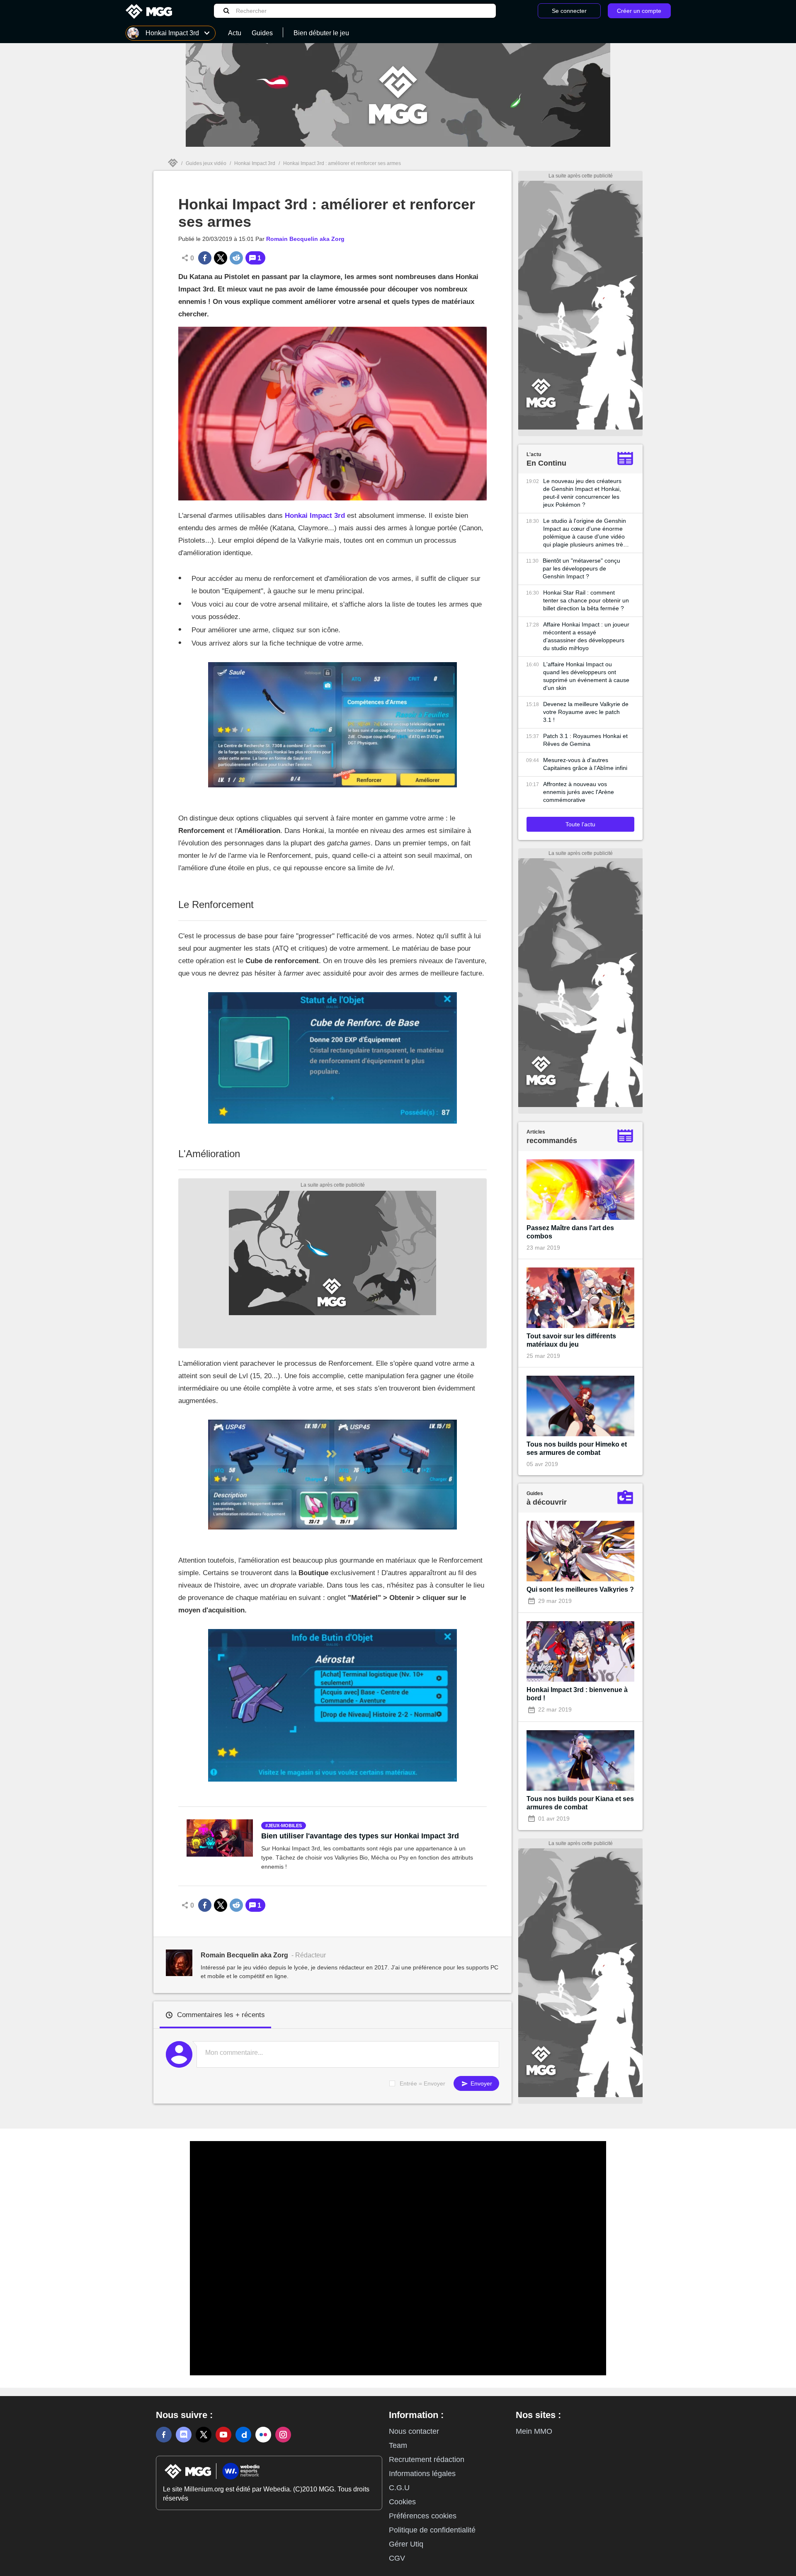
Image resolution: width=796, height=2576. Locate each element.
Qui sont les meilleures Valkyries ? (580, 1589)
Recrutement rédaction (427, 2459)
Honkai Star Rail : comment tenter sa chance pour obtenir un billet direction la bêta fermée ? (586, 600)
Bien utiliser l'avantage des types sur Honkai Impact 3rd (360, 1836)
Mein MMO (534, 2431)
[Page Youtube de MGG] (223, 2435)
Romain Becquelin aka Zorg (305, 239)
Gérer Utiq (406, 2544)
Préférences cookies (423, 2516)
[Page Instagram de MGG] (283, 2435)
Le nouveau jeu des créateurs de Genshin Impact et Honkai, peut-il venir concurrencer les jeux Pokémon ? (582, 493)
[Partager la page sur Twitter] (221, 258)
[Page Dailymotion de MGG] (243, 2435)
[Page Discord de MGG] (184, 2435)
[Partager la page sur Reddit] (236, 258)
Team (398, 2445)
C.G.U (399, 2488)
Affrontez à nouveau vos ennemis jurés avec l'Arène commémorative (579, 792)
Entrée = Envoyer (422, 2083)
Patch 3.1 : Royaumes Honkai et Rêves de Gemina (585, 740)
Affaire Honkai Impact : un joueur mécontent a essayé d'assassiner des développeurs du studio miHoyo (586, 636)
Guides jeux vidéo (206, 163)
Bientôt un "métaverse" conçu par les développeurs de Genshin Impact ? (581, 568)
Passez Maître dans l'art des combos (570, 1232)
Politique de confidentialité (432, 2530)
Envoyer (481, 2083)
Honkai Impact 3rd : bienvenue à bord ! (577, 1694)
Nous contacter (414, 2431)
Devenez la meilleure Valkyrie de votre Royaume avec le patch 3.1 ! (586, 712)
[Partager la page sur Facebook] (205, 258)
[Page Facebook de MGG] (164, 2435)
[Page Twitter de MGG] (204, 2435)
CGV (397, 2558)
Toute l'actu (580, 824)
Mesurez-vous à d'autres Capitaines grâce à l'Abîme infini (585, 764)
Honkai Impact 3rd (255, 163)
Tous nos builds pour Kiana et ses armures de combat (580, 1803)
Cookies (402, 2502)
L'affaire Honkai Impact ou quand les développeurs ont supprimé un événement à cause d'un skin (586, 676)
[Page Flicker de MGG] (263, 2435)
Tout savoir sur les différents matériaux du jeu (571, 1340)
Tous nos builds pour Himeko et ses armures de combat (577, 1448)
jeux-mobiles (285, 1826)
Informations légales (422, 2474)
